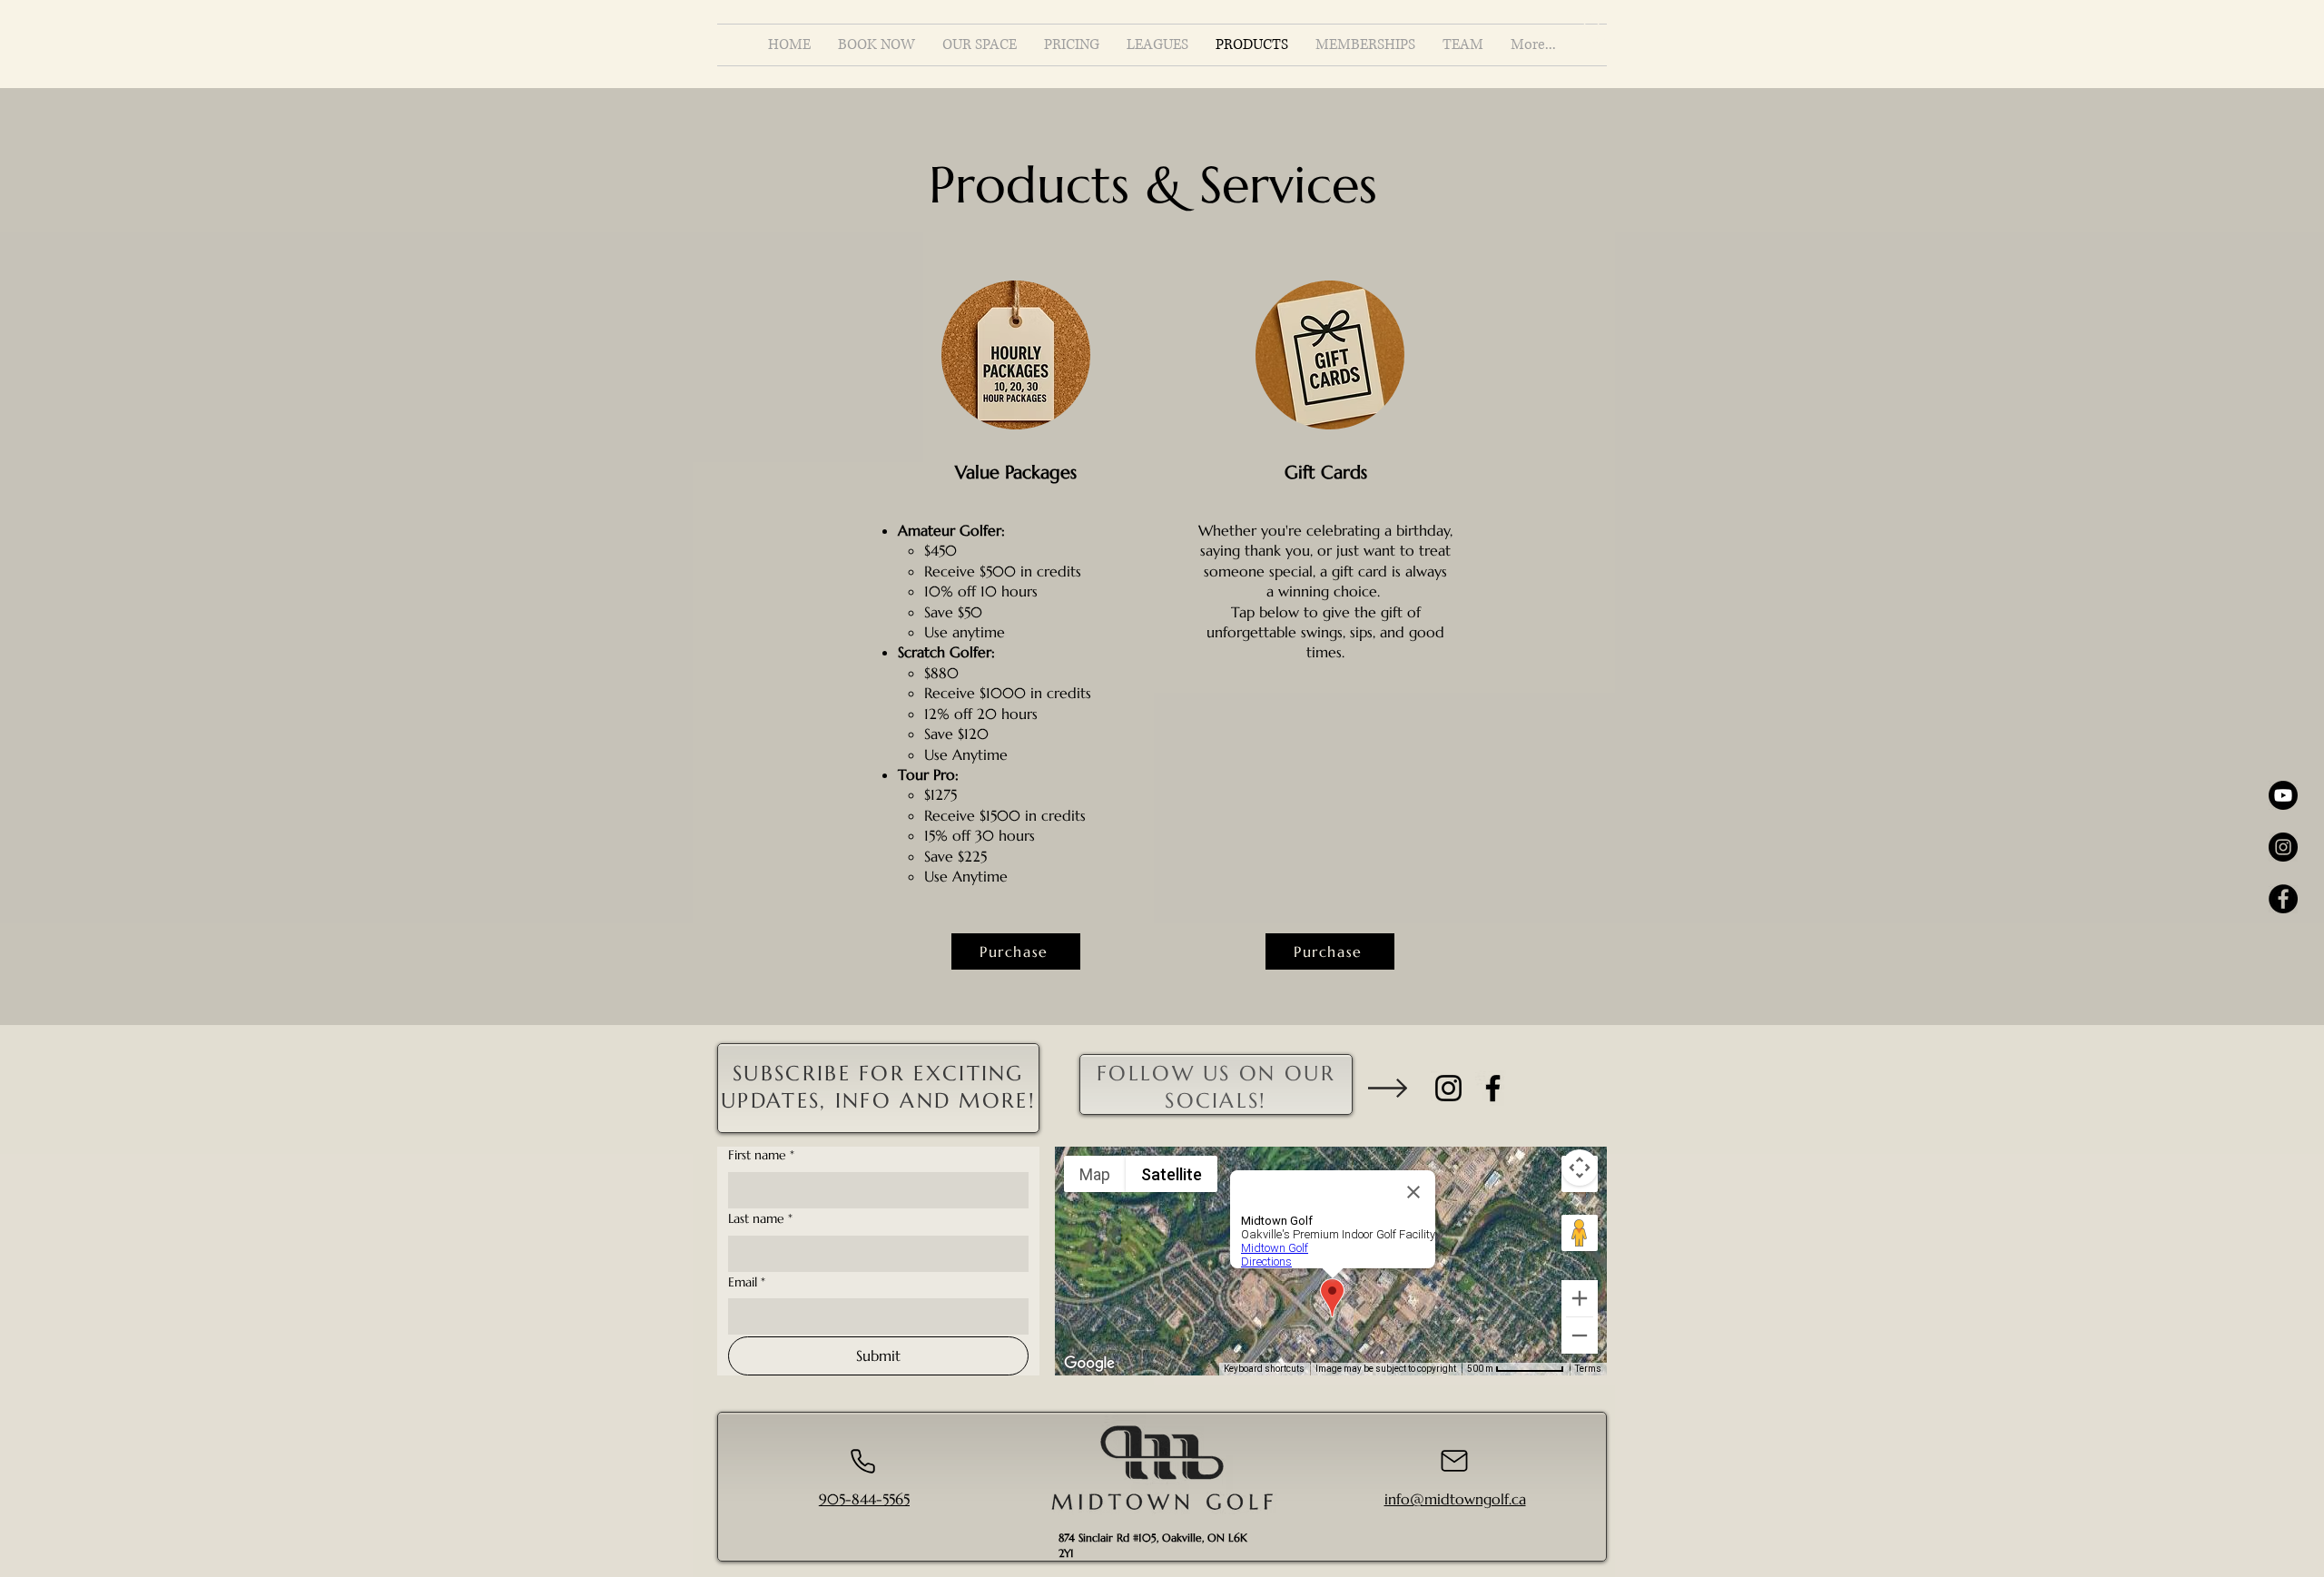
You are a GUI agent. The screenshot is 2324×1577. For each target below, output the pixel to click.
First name (761, 1155)
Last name (760, 1218)
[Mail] (1454, 1461)
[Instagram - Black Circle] (2283, 847)
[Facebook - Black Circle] (2283, 899)
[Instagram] (1448, 1088)
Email (747, 1282)
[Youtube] (2283, 795)
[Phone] (862, 1461)
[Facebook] (1493, 1088)
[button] (1591, 32)
